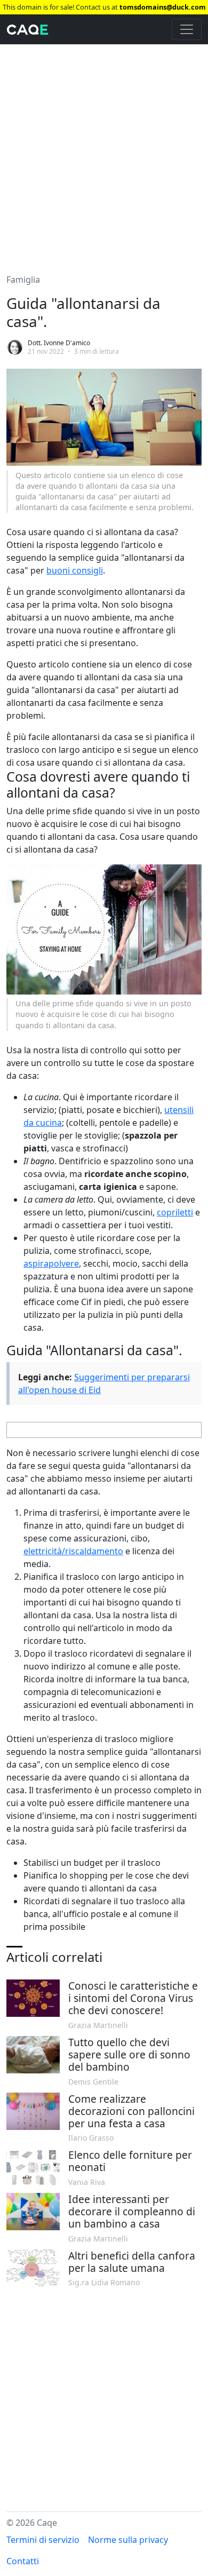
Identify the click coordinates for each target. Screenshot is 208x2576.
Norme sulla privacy (128, 2540)
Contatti (23, 2561)
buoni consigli (75, 570)
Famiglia (23, 280)
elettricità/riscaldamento (73, 1551)
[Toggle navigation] (187, 29)
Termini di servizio (43, 2540)
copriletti (175, 1212)
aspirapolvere (51, 1263)
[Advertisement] (104, 153)
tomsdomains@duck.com (163, 7)
